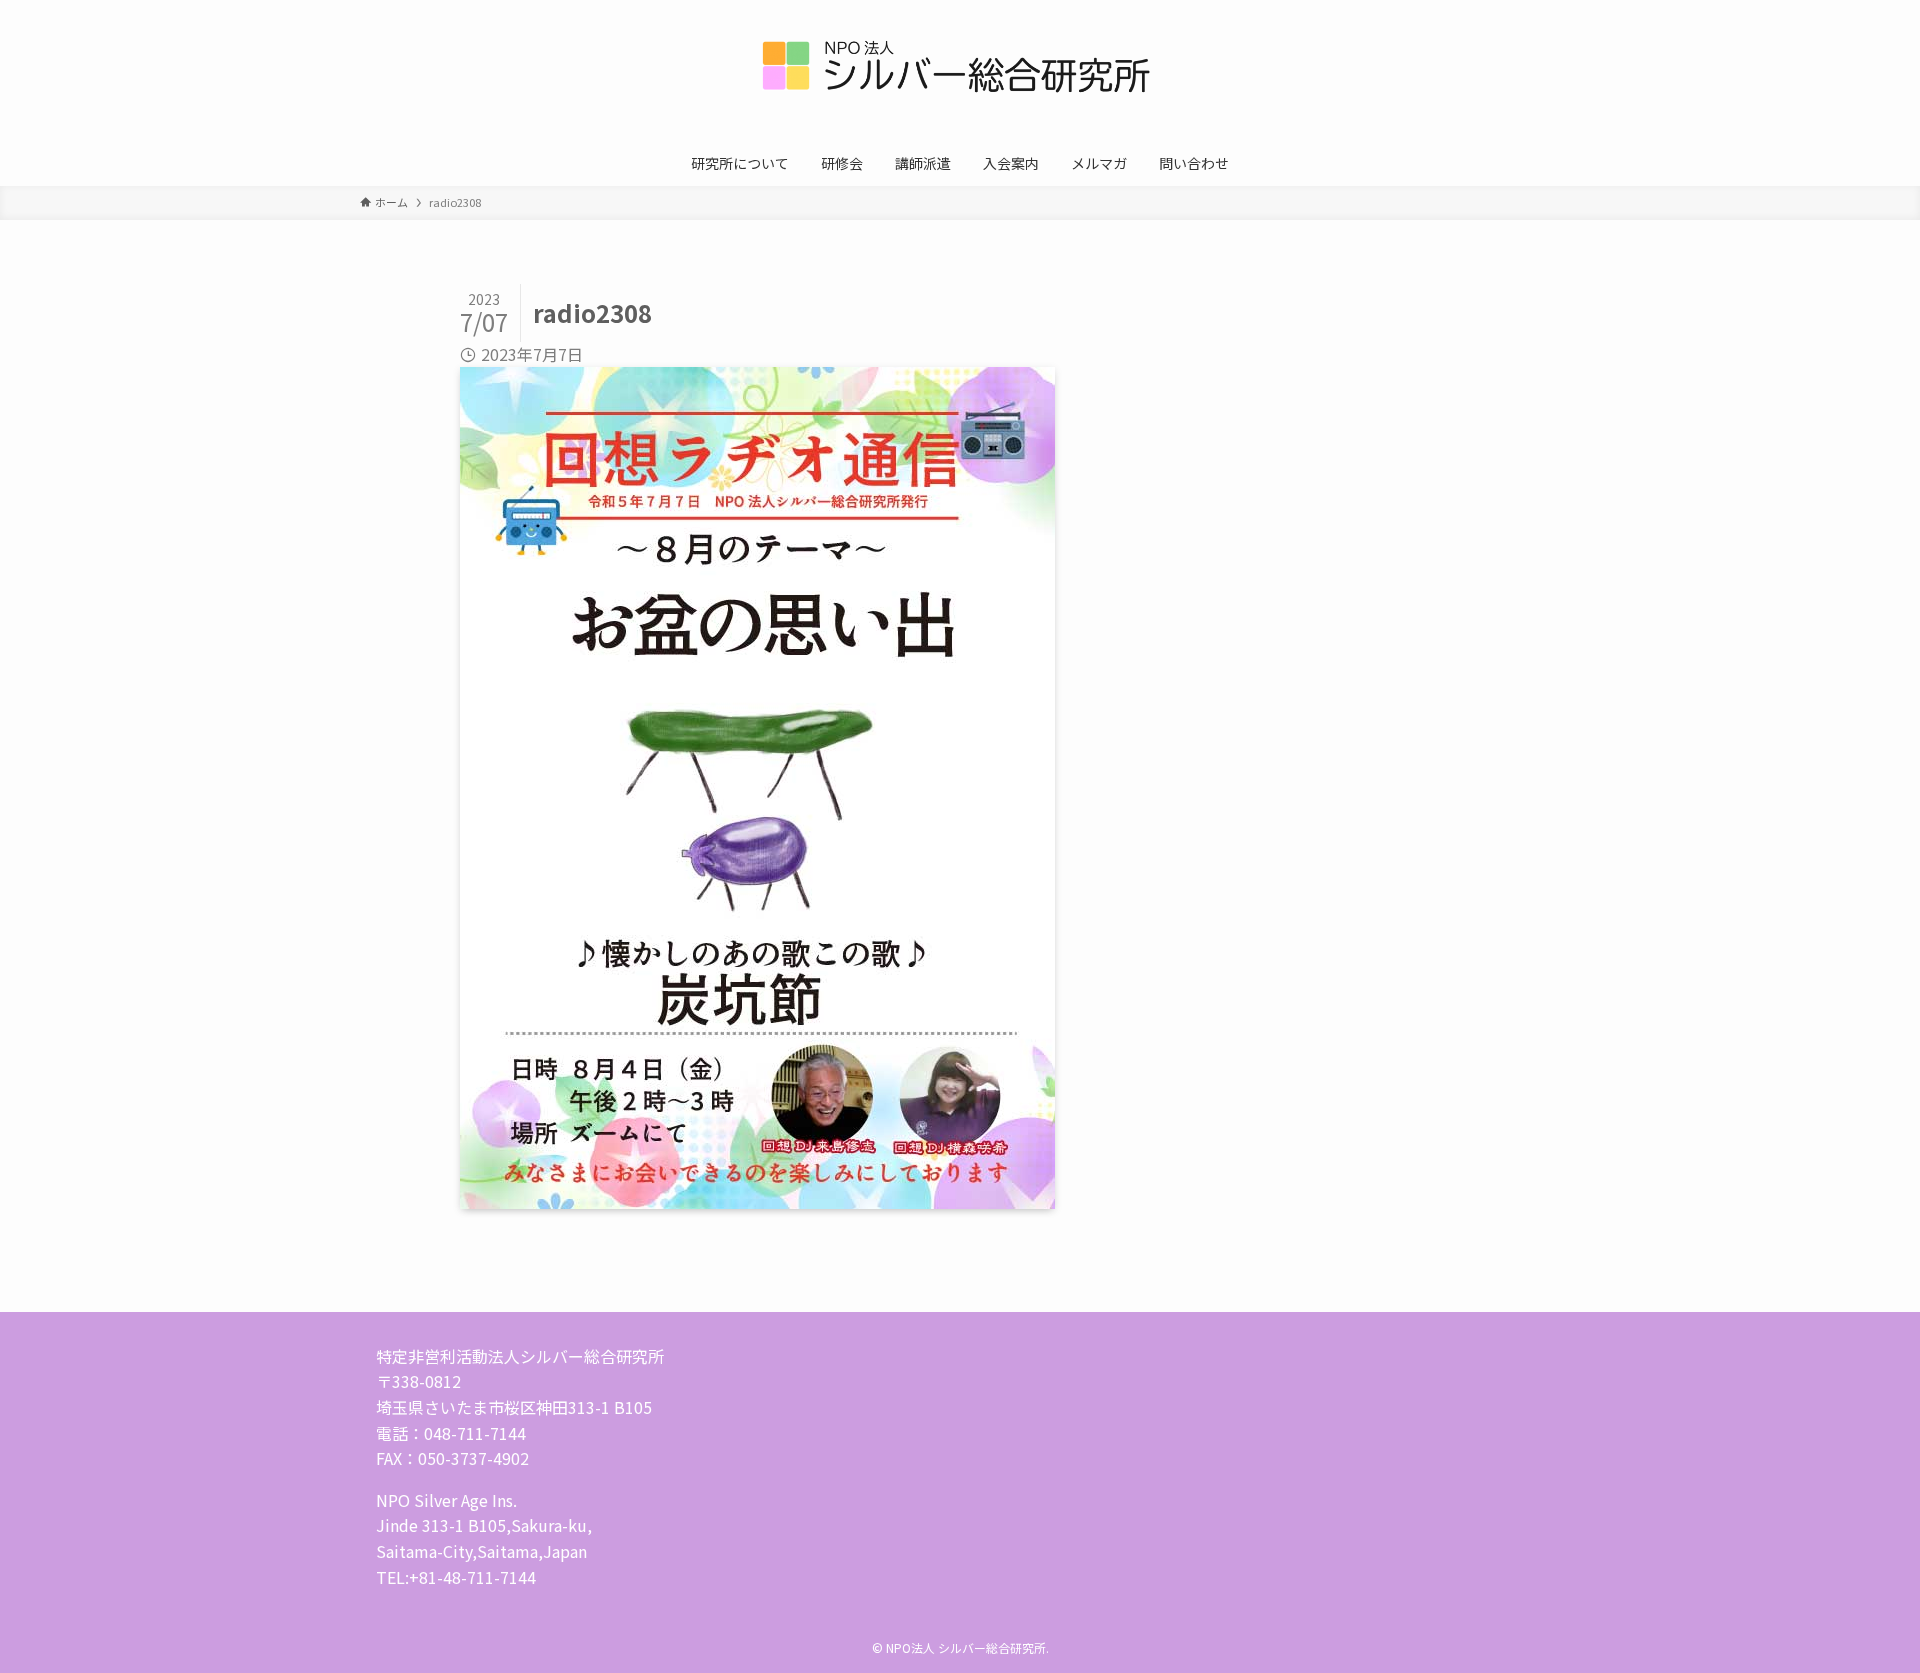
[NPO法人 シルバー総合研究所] (960, 74)
